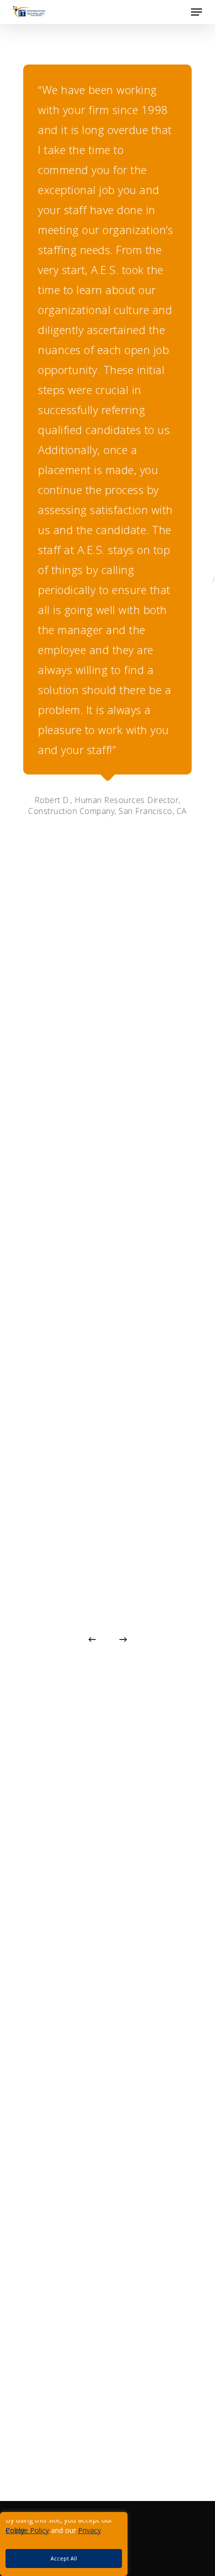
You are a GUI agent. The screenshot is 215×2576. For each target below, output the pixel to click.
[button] (196, 12)
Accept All (64, 2558)
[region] (95, 2544)
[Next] (123, 1639)
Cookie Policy (27, 2530)
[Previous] (92, 1639)
